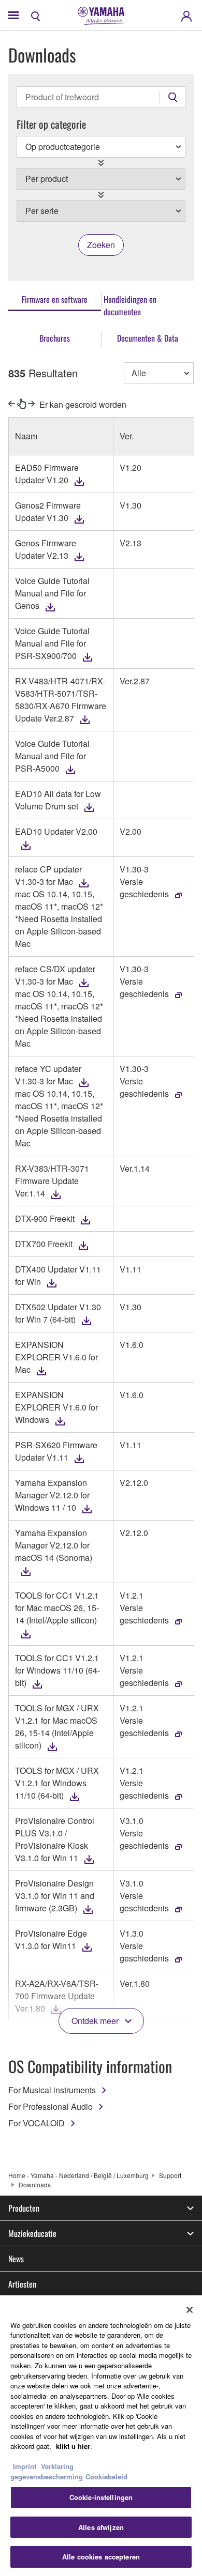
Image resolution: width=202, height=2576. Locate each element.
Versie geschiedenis (144, 888)
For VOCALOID (37, 2123)
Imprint (25, 2466)
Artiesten (22, 2284)
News (16, 2259)
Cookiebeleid (106, 2477)
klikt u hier (73, 2446)
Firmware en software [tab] (55, 299)
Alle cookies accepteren (101, 2557)
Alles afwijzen (101, 2527)
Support (170, 2175)
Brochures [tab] (55, 338)
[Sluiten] (190, 2310)
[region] (101, 2436)
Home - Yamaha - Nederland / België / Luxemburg (78, 2175)
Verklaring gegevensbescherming (47, 2471)
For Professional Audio (51, 2106)
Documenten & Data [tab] (148, 338)
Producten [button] (24, 2208)
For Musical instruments (52, 2090)
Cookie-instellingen (101, 2497)
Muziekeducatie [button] (32, 2233)
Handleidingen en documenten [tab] (130, 305)
